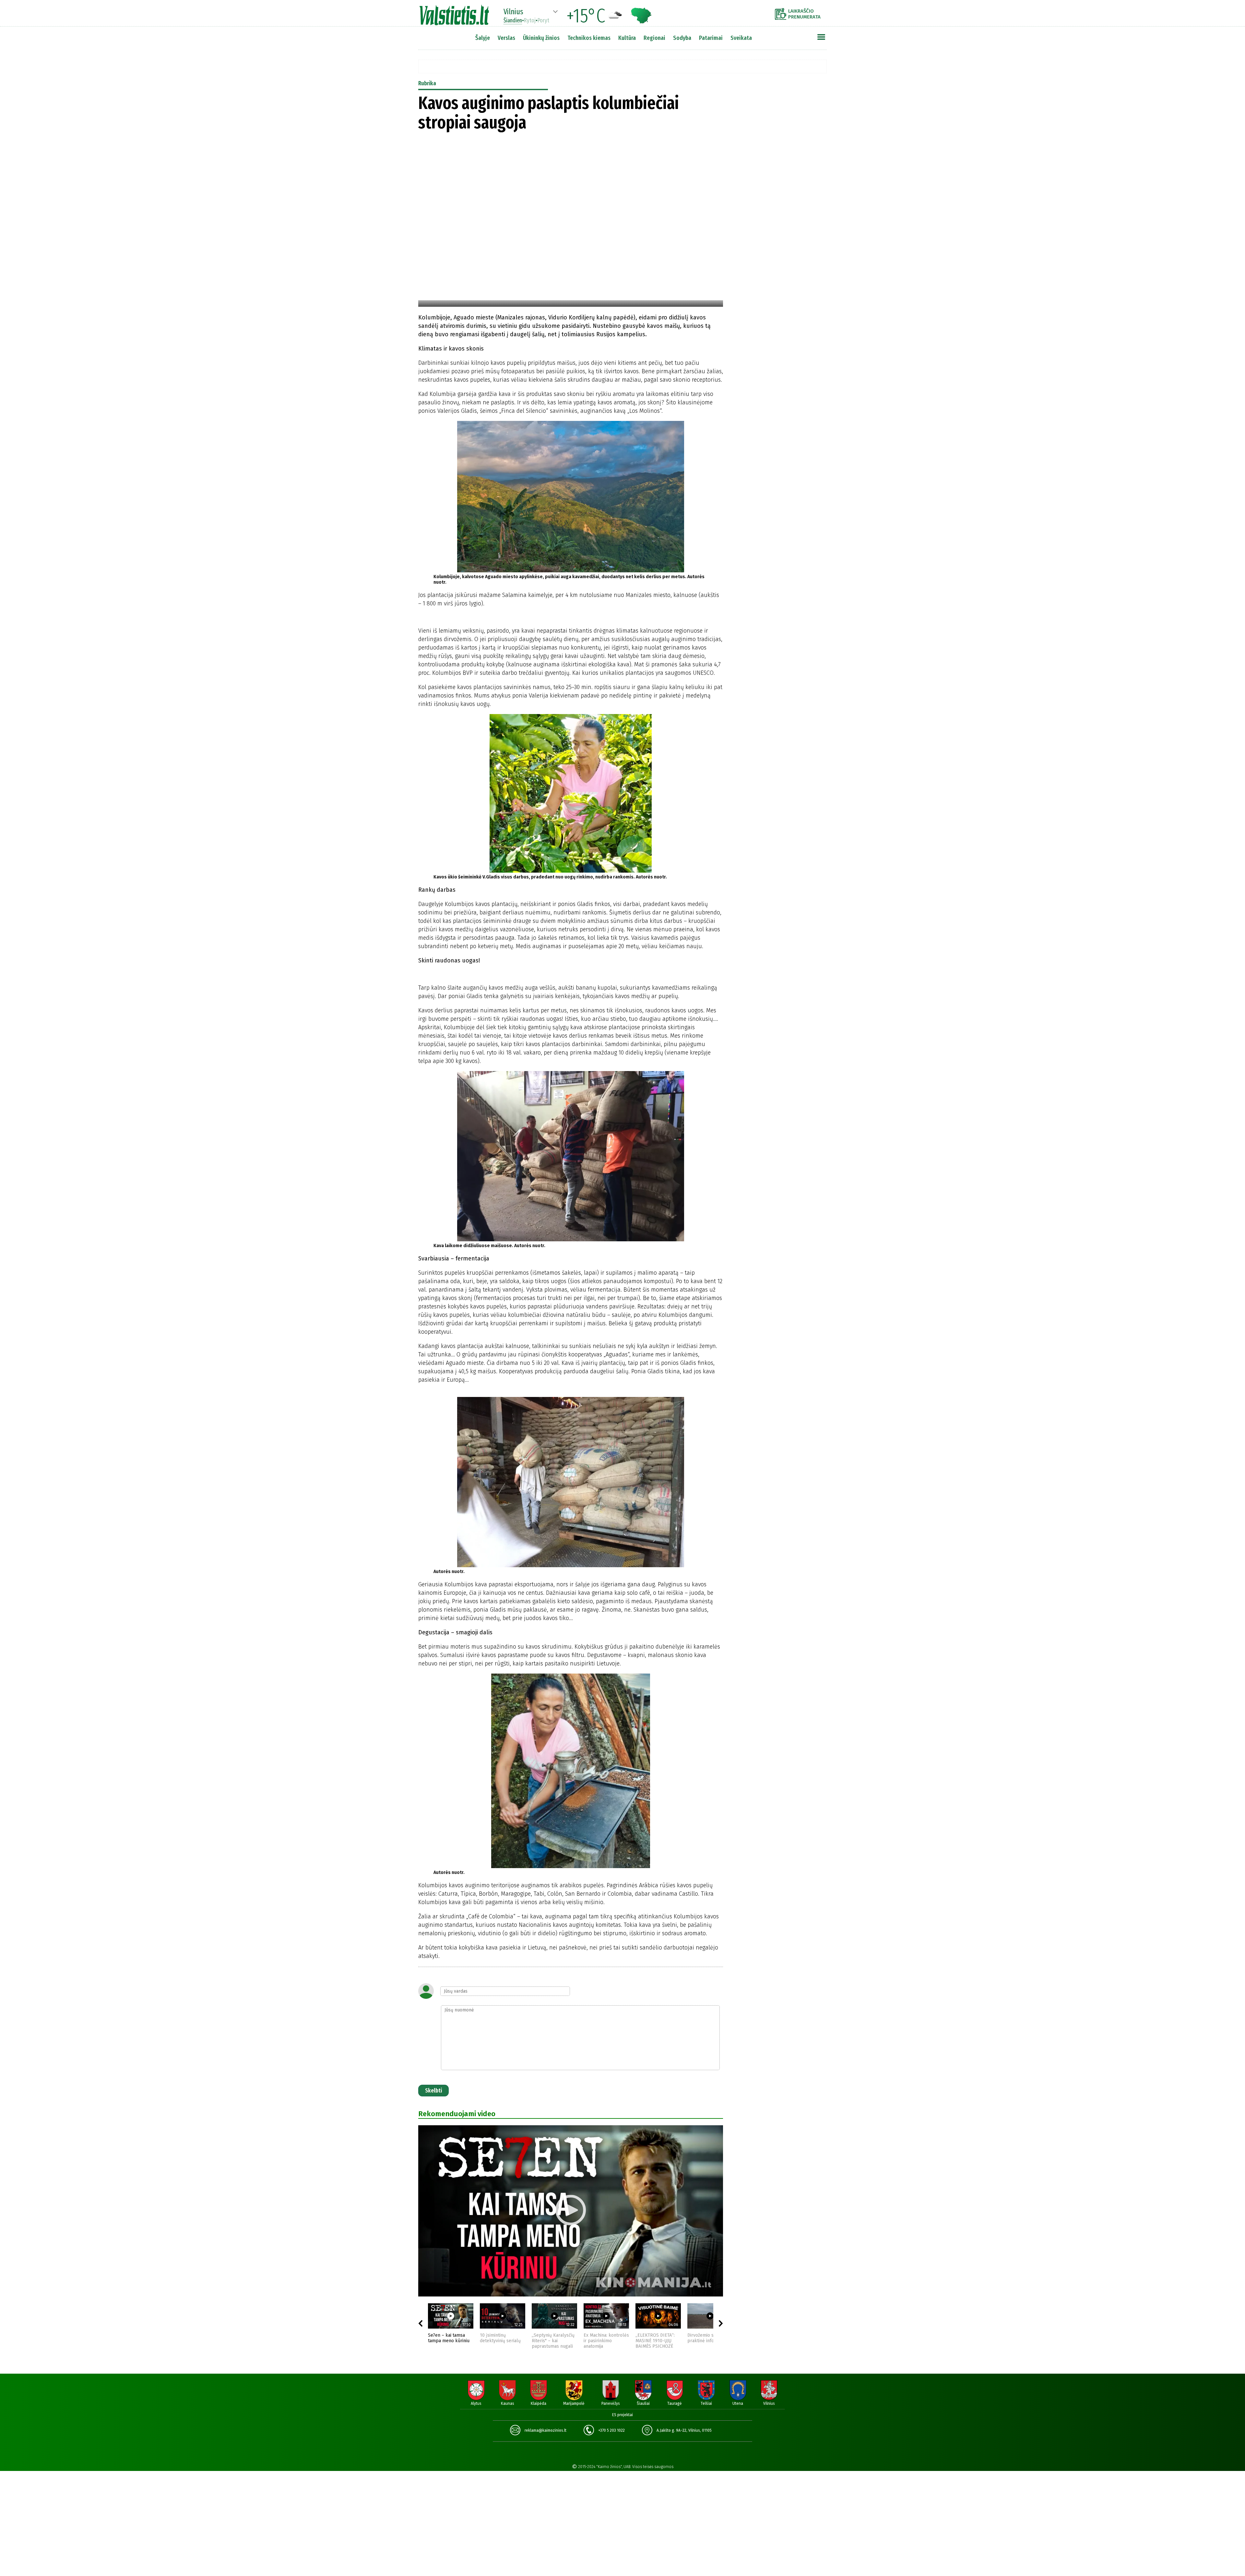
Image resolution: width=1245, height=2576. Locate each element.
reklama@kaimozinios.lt (545, 2430)
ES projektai (622, 2415)
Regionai (654, 38)
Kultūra (627, 38)
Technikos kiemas (589, 38)
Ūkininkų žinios (541, 38)
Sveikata (741, 38)
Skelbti (433, 2091)
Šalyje (483, 38)
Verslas (506, 38)
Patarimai (711, 38)
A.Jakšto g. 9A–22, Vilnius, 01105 (684, 2430)
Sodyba (682, 38)
